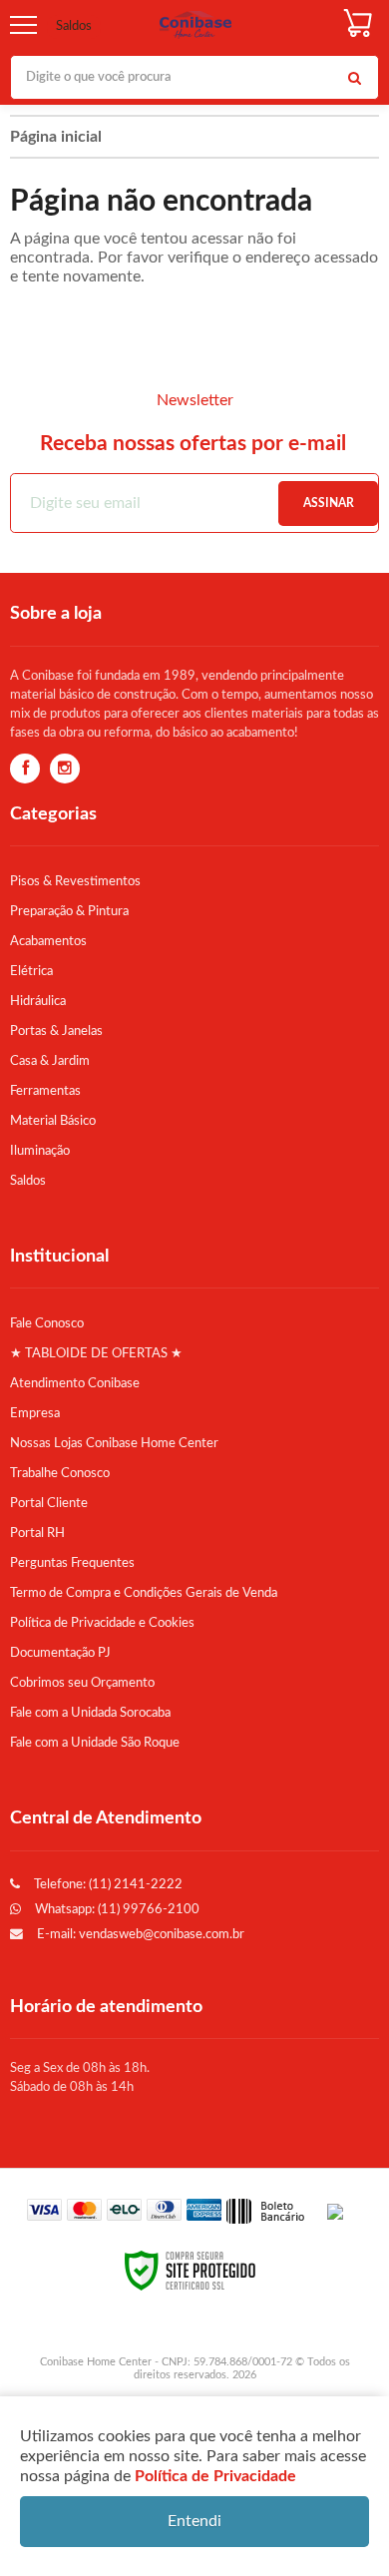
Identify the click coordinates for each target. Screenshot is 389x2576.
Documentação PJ (60, 1653)
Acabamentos (48, 941)
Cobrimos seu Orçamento (82, 1683)
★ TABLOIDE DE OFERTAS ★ (96, 1353)
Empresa (35, 1413)
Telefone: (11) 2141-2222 (107, 1884)
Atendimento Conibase (75, 1383)
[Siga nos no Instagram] (65, 770)
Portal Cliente (49, 1503)
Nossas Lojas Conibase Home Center (114, 1443)
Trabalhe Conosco (60, 1473)
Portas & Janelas (56, 1031)
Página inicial (56, 137)
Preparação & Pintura (69, 911)
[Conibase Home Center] (195, 25)
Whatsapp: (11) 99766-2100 (116, 1909)
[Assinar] (328, 504)
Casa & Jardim (50, 1061)
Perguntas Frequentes (72, 1563)
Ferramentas (45, 1091)
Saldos (74, 26)
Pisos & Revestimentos (75, 881)
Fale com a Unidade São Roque (95, 1743)
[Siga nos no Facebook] (25, 770)
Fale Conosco (47, 1323)
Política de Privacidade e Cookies (102, 1623)
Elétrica (31, 971)
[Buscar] (354, 77)
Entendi (194, 2521)
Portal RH (37, 1533)
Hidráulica (38, 1001)
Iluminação (40, 1151)
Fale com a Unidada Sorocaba (90, 1713)
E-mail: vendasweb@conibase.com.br (139, 1934)
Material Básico (53, 1121)
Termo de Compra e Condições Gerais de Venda (144, 1593)
